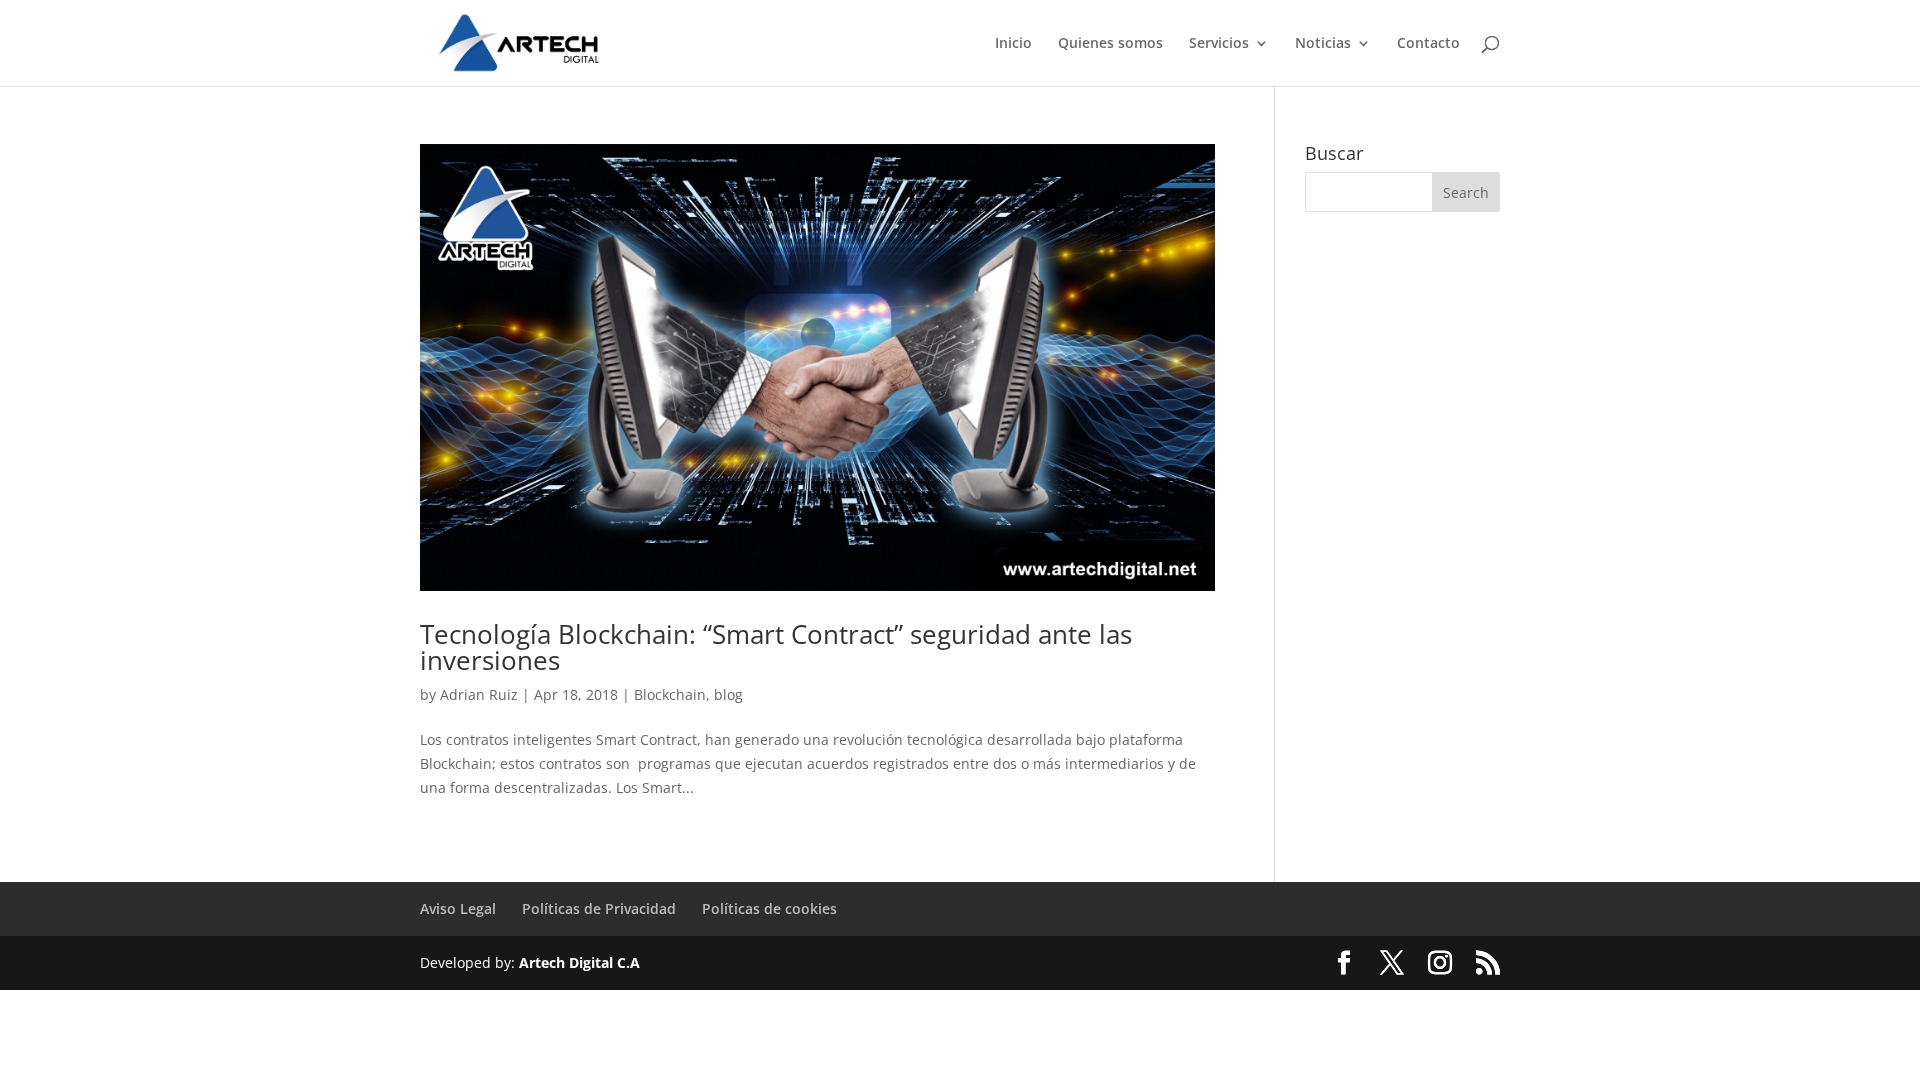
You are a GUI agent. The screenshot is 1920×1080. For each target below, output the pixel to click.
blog (728, 694)
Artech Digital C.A (579, 962)
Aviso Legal (458, 908)
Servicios (1219, 44)
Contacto (1428, 44)
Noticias (1323, 44)
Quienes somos (1110, 44)
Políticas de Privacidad (599, 908)
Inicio (1013, 44)
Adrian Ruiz (479, 694)
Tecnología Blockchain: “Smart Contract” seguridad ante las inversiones (776, 647)
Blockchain (670, 694)
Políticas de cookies (769, 908)
